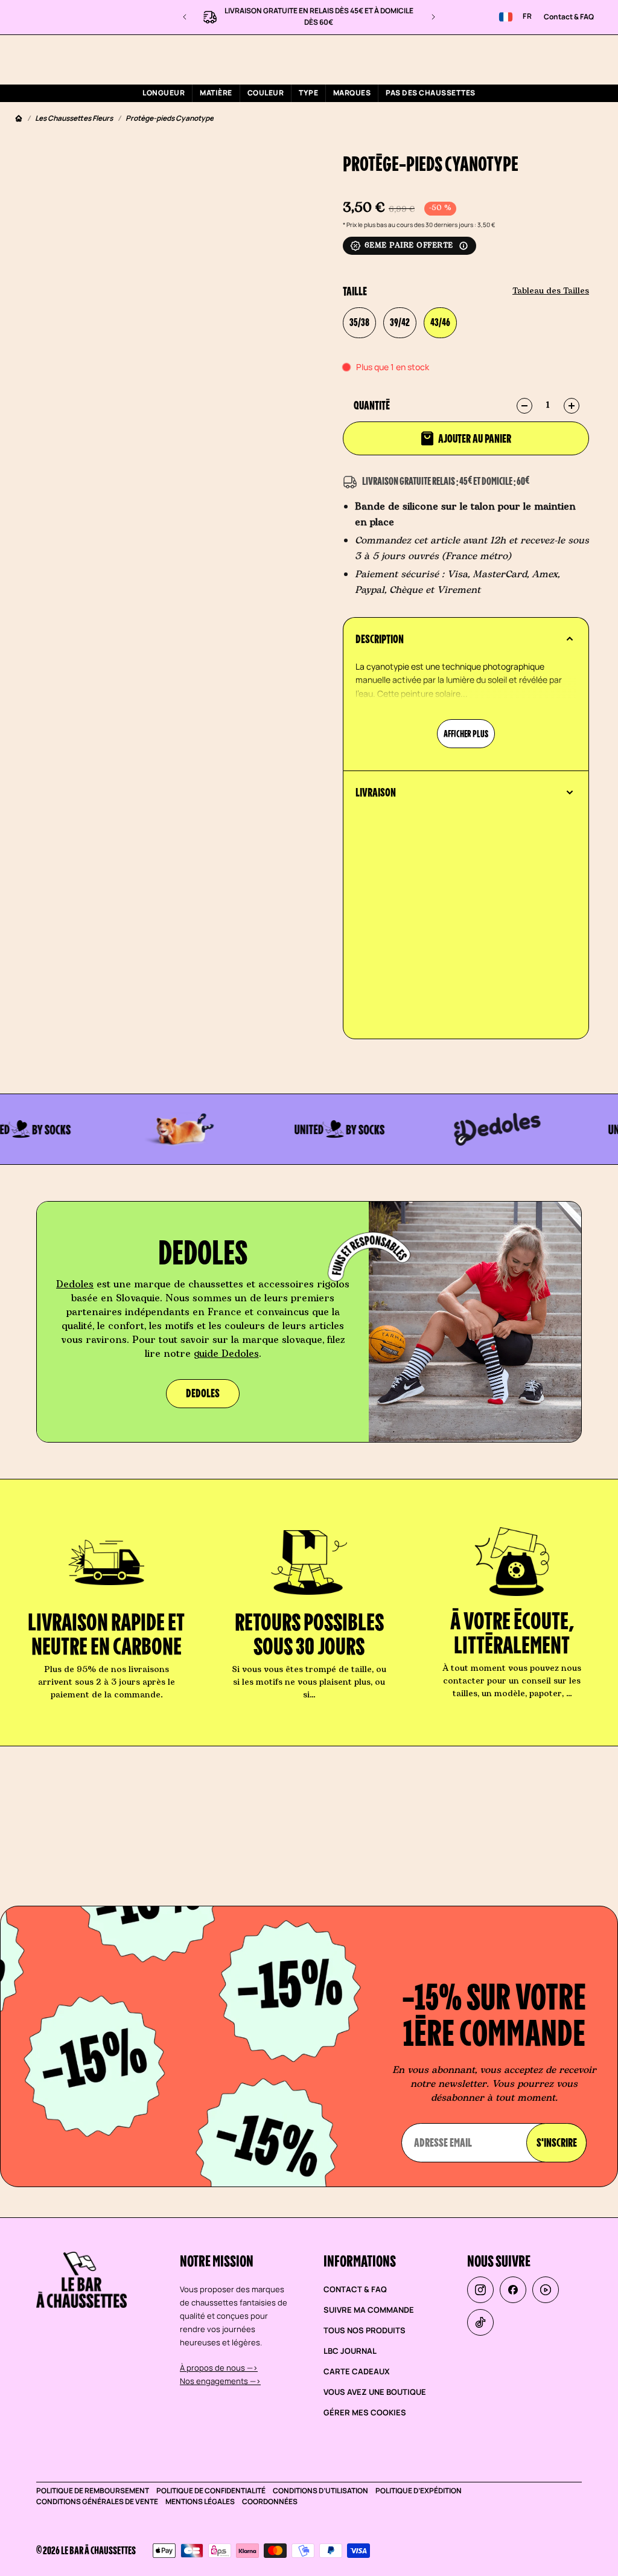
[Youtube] (546, 2290)
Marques (352, 93)
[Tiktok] (480, 2322)
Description (380, 639)
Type (308, 93)
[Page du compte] (565, 59)
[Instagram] (480, 2290)
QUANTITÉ (372, 405)
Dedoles (75, 1284)
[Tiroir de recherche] (537, 59)
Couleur (266, 93)
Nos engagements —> (220, 2381)
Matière (216, 93)
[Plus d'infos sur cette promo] (463, 246)
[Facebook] (513, 2290)
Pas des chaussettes (430, 93)
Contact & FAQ (569, 17)
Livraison (376, 792)
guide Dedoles (226, 1354)
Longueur (164, 93)
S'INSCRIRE (557, 2142)
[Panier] (594, 59)
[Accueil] (19, 119)
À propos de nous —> (219, 2368)
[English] (506, 17)
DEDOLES (203, 1393)
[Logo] (83, 59)
